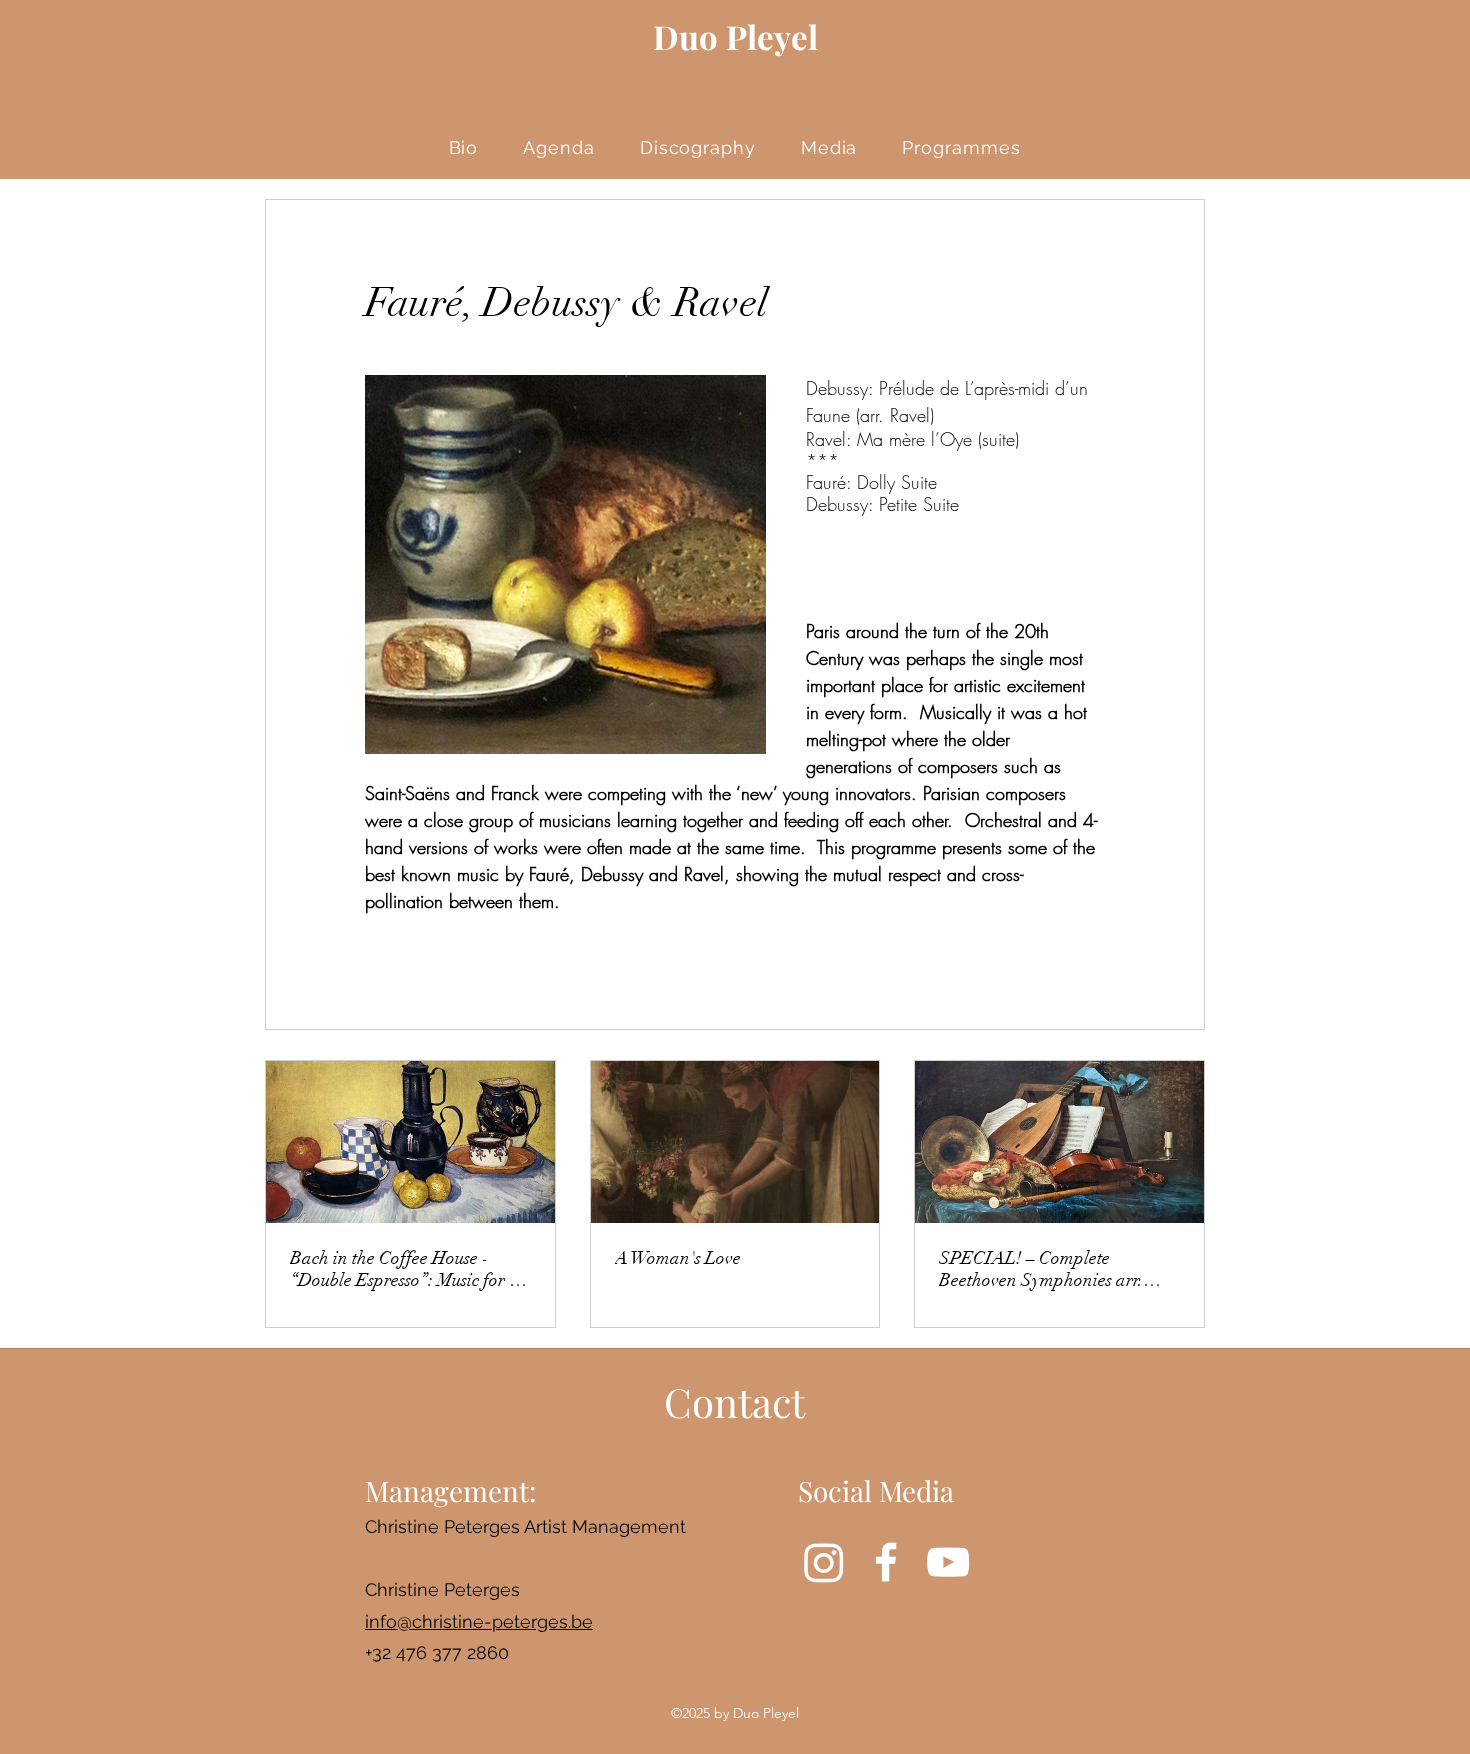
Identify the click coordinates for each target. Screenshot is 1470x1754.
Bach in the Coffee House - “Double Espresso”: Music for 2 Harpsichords (404, 1269)
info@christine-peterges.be (479, 1621)
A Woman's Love (678, 1258)
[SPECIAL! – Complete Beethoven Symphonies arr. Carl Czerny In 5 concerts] (1059, 1142)
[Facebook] (886, 1562)
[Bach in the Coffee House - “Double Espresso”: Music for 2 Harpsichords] (410, 1142)
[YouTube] (948, 1562)
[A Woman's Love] (735, 1142)
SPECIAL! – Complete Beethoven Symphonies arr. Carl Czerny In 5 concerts (1041, 1269)
